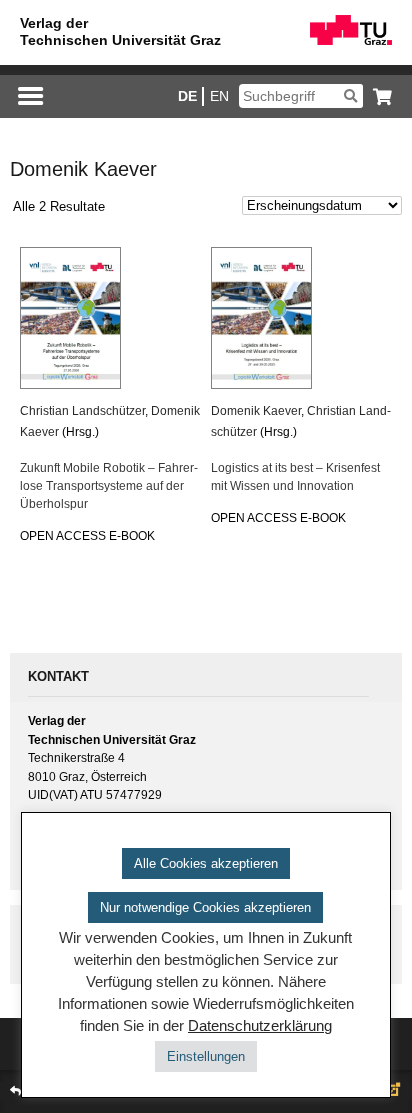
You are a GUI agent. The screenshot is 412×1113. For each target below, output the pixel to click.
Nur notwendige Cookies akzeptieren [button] (205, 907)
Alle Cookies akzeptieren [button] (206, 863)
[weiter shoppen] (377, 96)
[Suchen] (350, 96)
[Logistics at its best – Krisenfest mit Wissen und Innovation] (301, 318)
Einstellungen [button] (206, 1056)
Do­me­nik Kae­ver (256, 411)
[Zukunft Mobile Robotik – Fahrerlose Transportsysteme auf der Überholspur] (110, 318)
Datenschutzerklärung (260, 1026)
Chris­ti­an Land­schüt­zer (82, 411)
